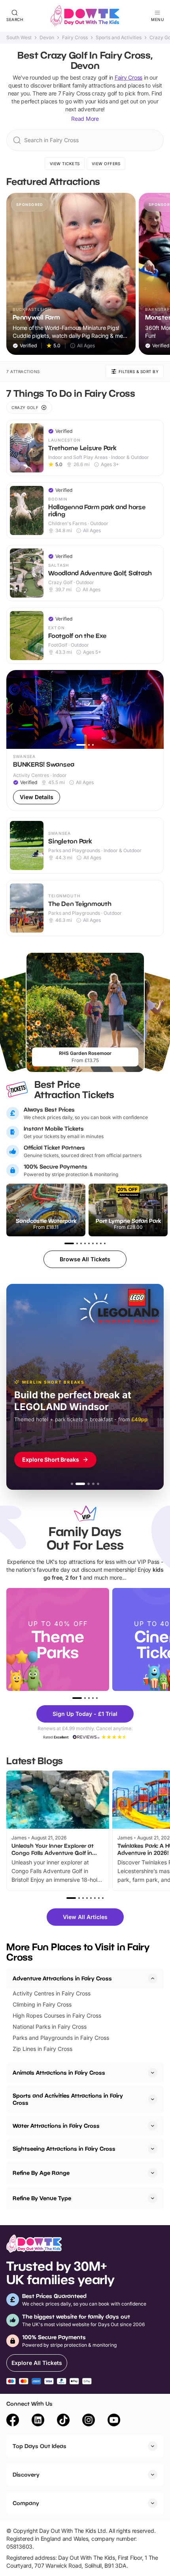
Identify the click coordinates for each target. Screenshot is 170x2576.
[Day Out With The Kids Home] (85, 16)
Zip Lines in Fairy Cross (42, 2049)
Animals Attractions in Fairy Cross (59, 2072)
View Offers (106, 164)
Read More (85, 119)
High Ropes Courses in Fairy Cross (57, 2015)
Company (26, 2503)
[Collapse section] (153, 1978)
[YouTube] (114, 2421)
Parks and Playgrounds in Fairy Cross (61, 2038)
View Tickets (65, 164)
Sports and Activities (119, 38)
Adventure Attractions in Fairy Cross (62, 1978)
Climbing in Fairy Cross (42, 2004)
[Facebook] (13, 2421)
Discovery (26, 2474)
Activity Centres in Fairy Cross (52, 1993)
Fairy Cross (75, 38)
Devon (47, 38)
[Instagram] (89, 2421)
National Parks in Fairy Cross (50, 2027)
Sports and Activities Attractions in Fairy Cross (68, 2099)
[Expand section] (153, 2073)
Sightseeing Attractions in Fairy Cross (64, 2149)
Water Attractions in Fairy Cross (56, 2126)
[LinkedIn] (38, 2421)
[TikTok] (63, 2421)
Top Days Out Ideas (40, 2446)
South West (19, 38)
